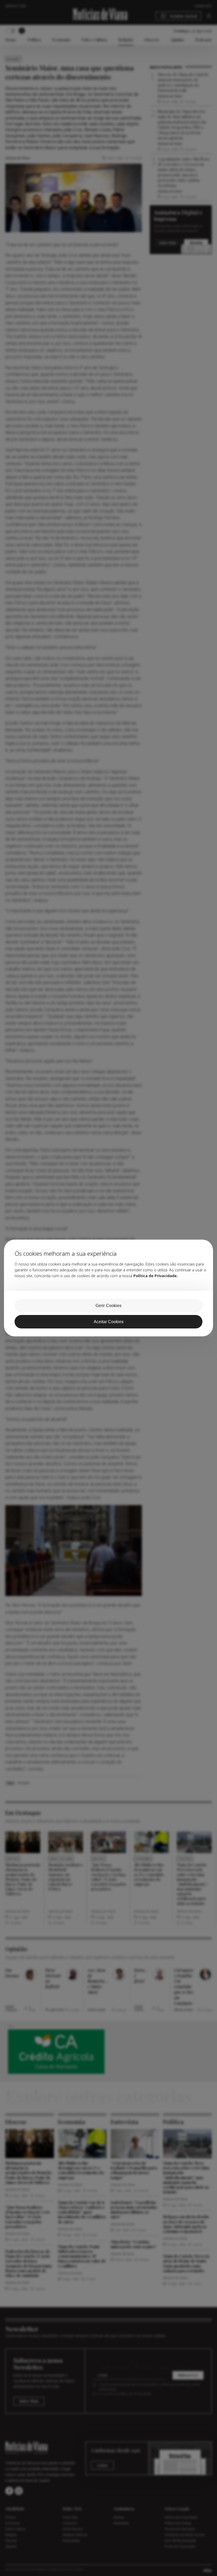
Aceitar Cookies (109, 1322)
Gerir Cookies (108, 1306)
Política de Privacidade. (156, 1276)
